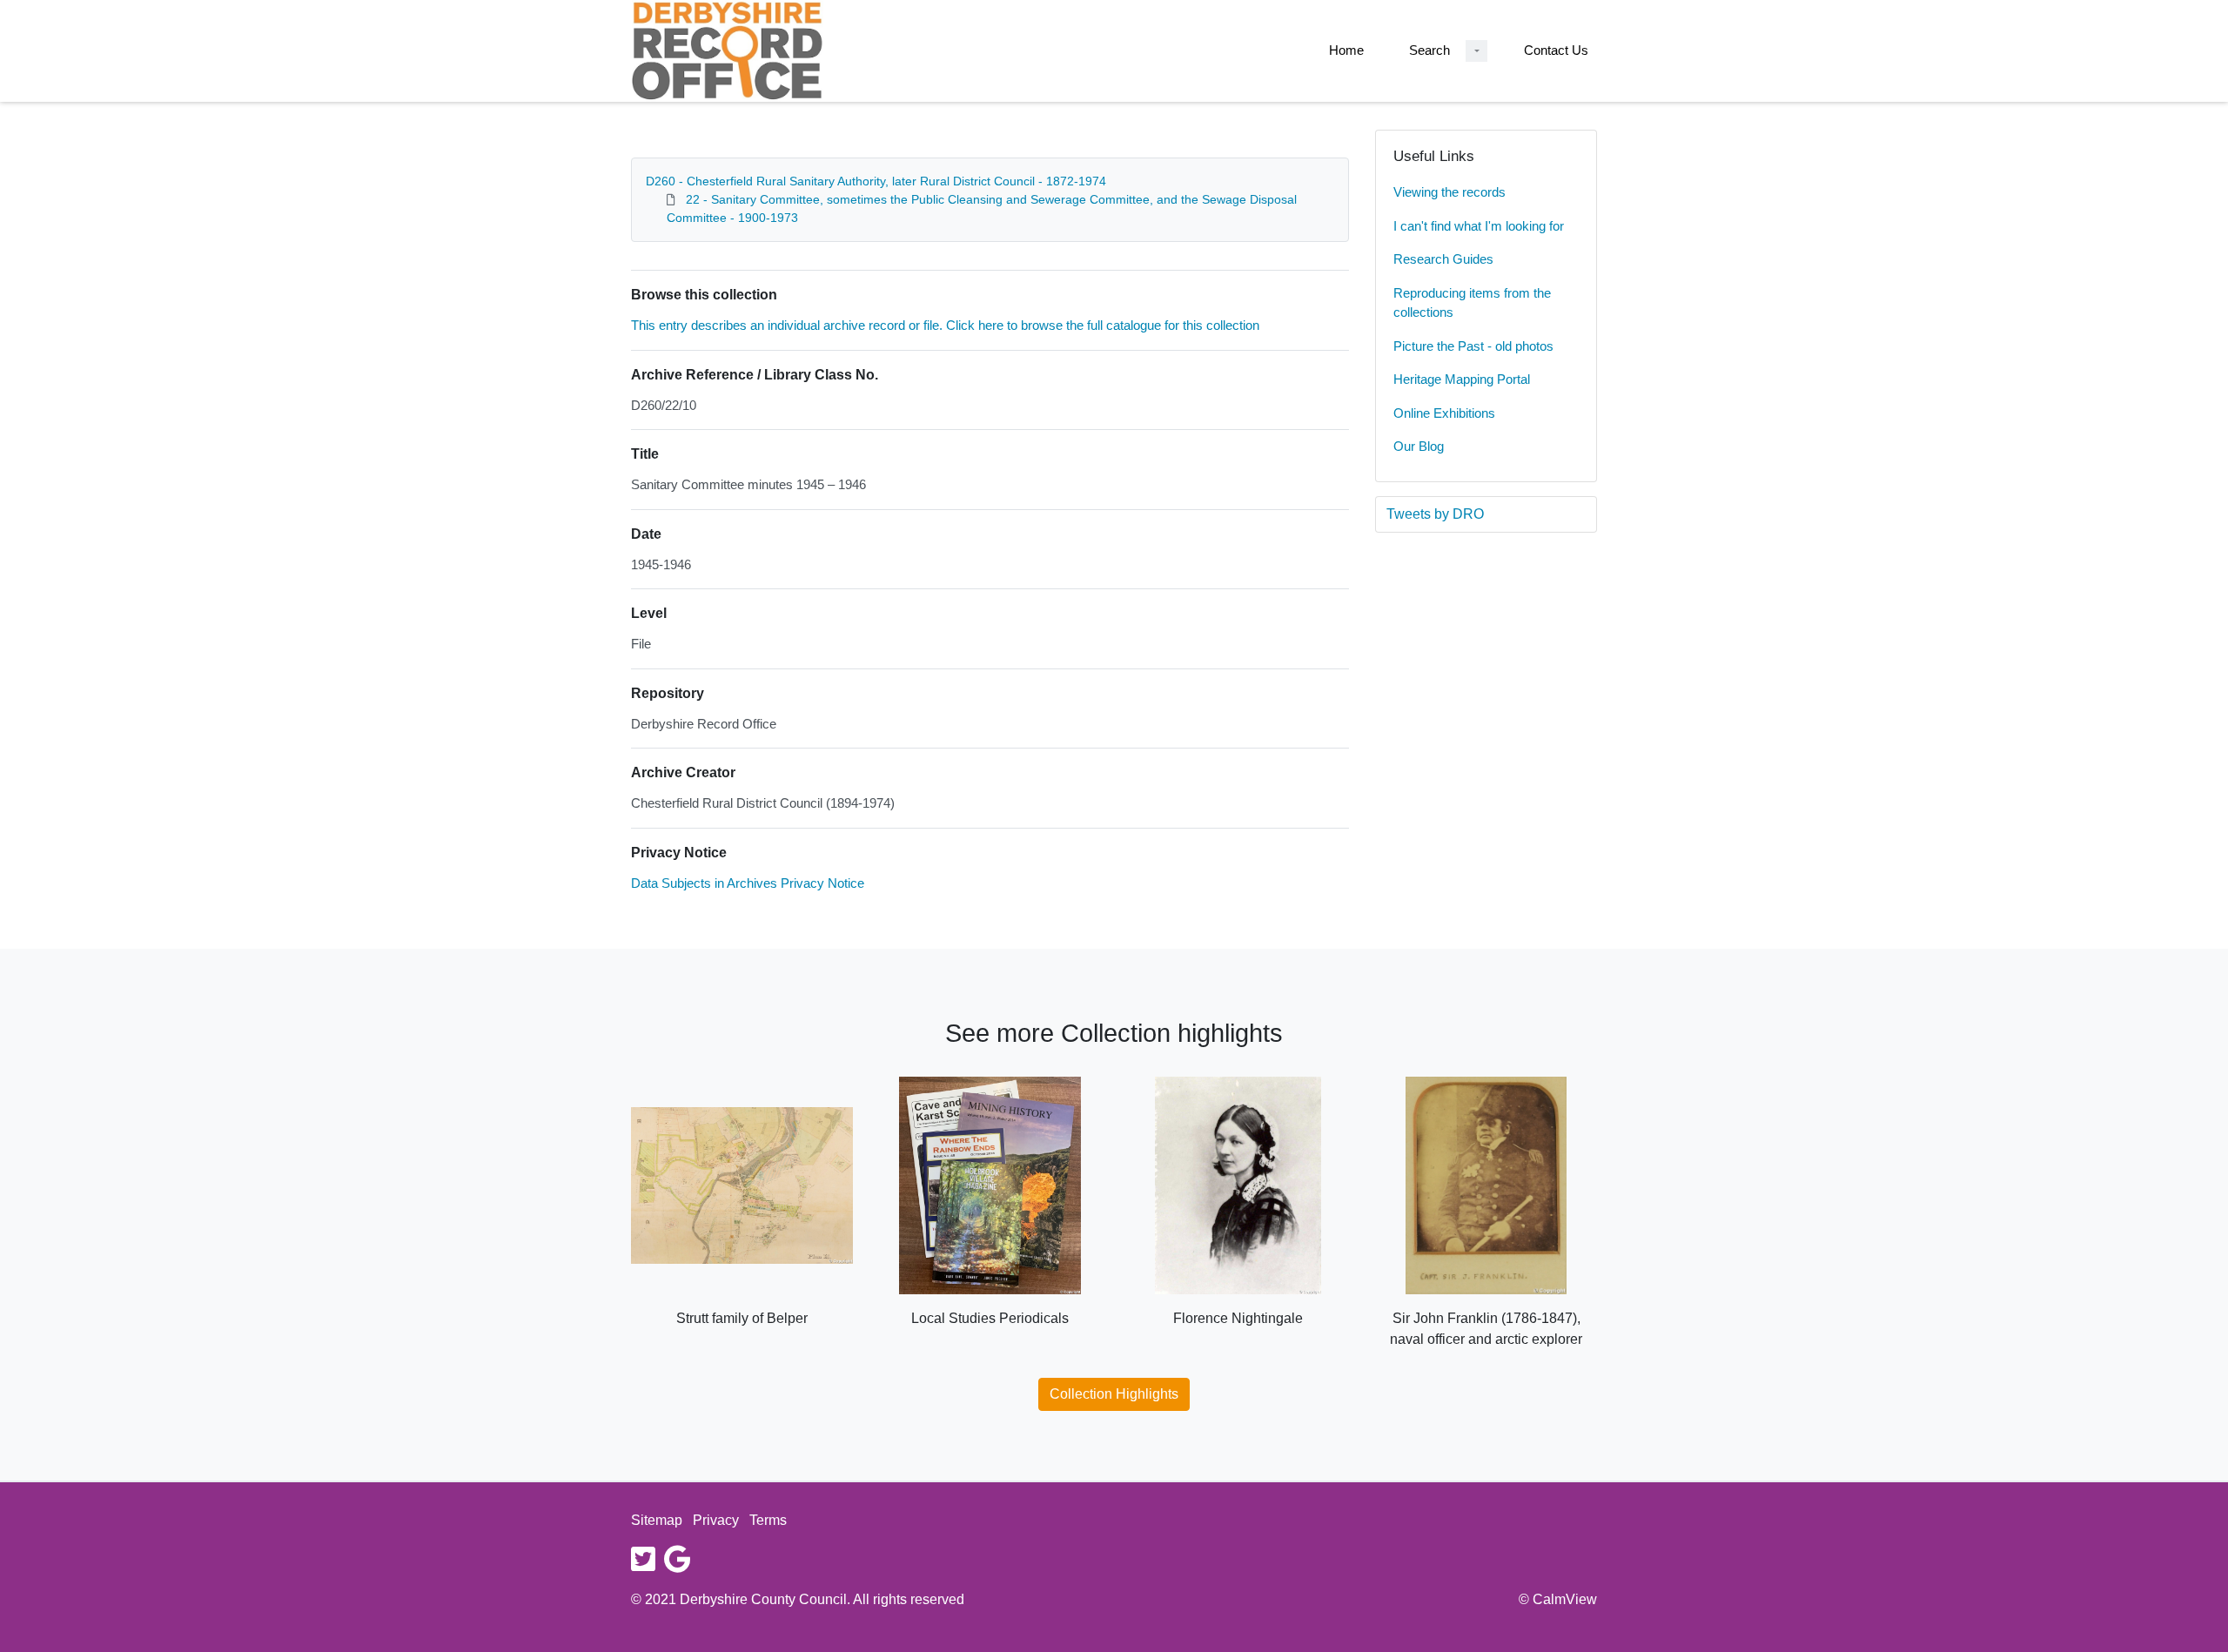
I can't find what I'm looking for (1479, 226)
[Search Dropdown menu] (1476, 51)
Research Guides (1443, 259)
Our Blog (1419, 446)
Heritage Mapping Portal (1462, 379)
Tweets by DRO (1435, 514)
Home (1346, 50)
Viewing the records (1450, 192)
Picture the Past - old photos (1473, 346)
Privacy (716, 1520)
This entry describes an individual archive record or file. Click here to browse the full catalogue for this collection (945, 325)
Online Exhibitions (1444, 413)
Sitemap (657, 1520)
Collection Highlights (1114, 1394)
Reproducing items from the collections (1472, 303)
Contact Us (1556, 50)
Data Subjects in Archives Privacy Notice (748, 883)
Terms (768, 1520)
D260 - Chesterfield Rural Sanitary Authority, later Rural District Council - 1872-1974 (876, 181)
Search (1429, 50)
